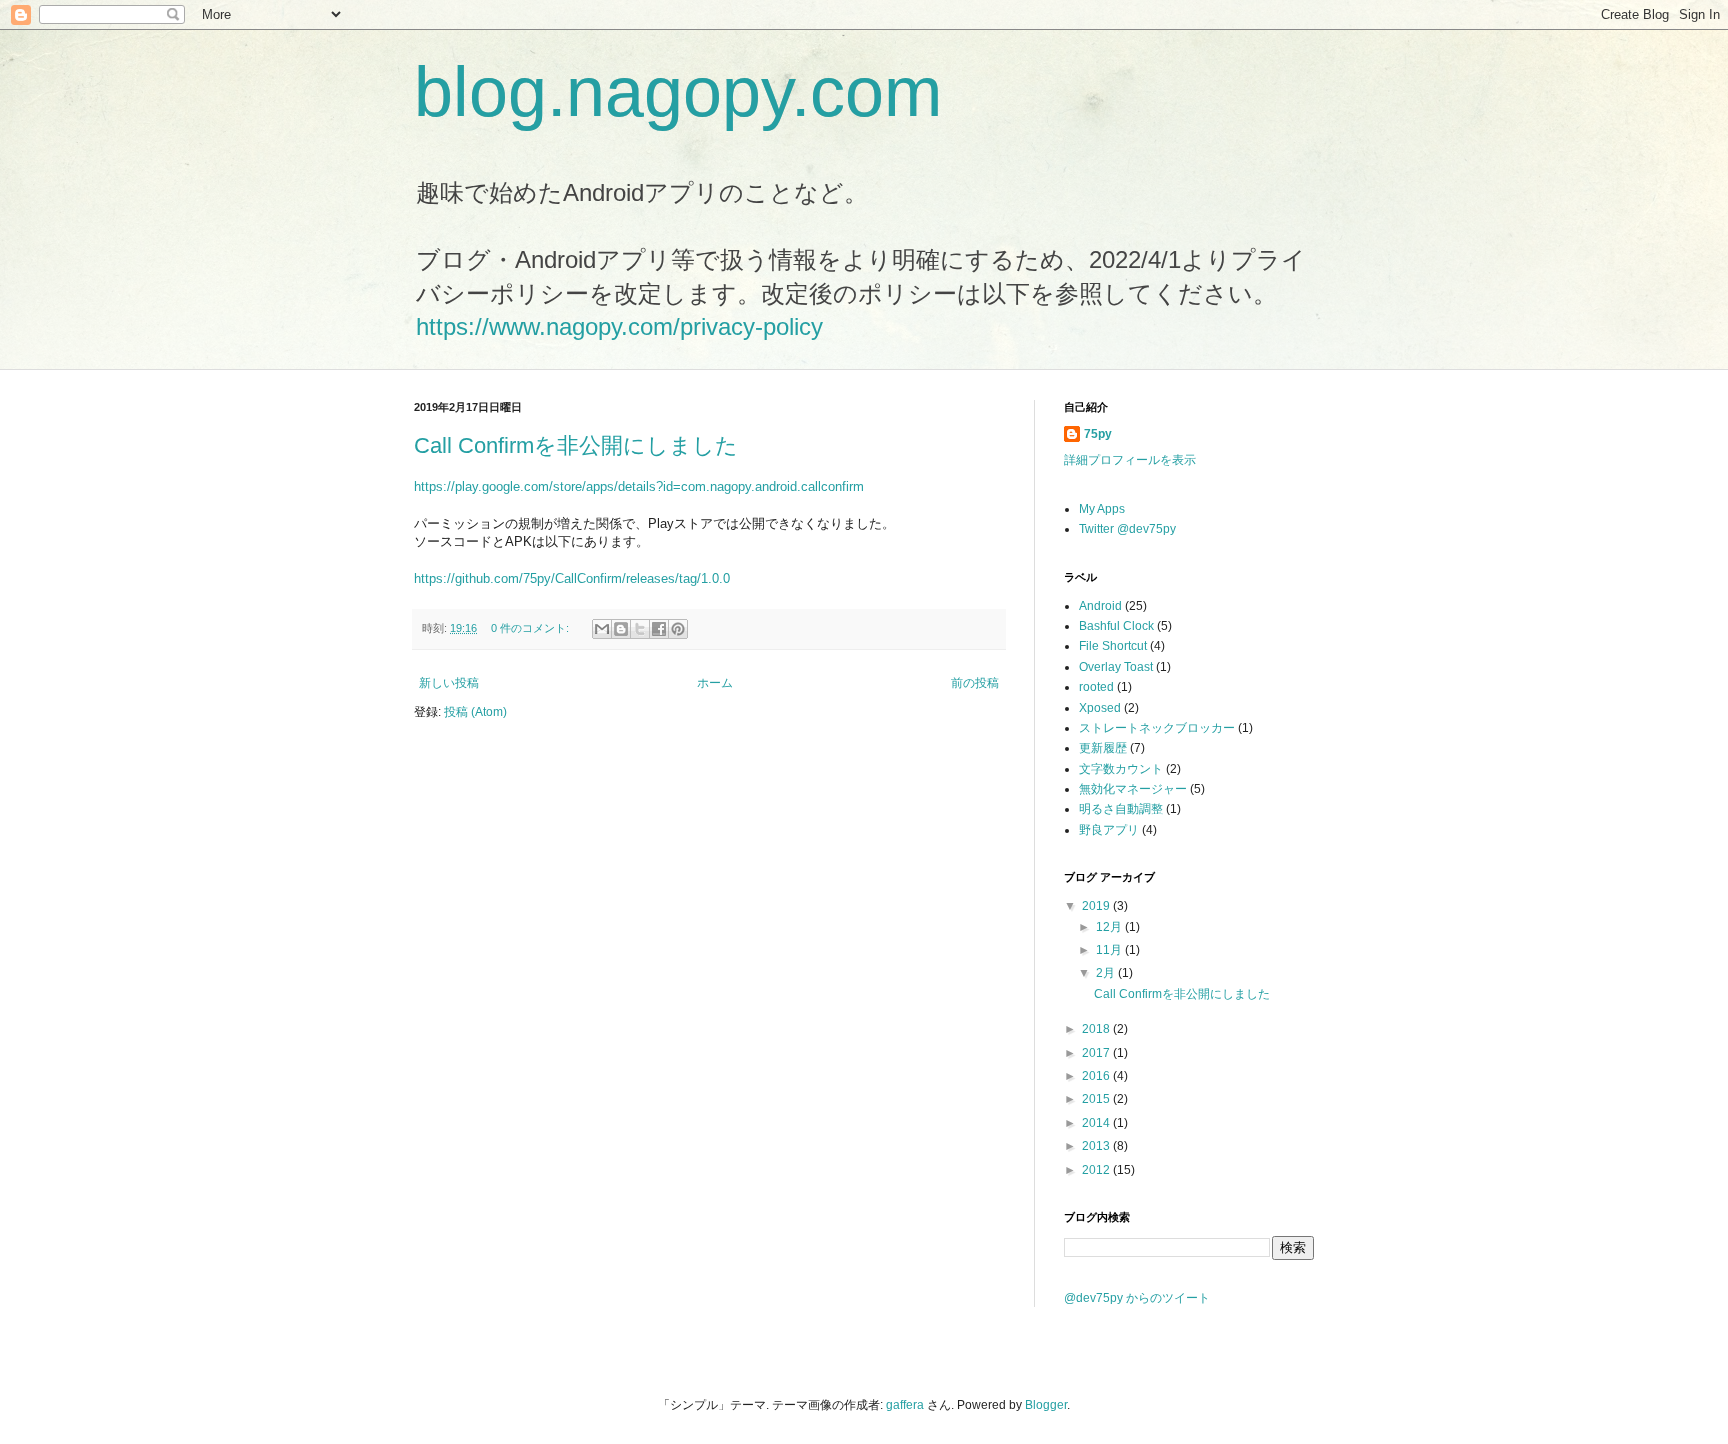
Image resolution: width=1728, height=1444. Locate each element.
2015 (1097, 1099)
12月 (1110, 927)
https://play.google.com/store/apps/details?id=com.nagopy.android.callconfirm (639, 486)
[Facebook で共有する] (659, 629)
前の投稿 (975, 683)
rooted (1096, 687)
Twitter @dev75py (1127, 529)
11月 (1110, 950)
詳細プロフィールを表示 (1130, 460)
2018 (1097, 1029)
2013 (1097, 1146)
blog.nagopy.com (678, 92)
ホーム (715, 683)
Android (1100, 606)
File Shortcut (1113, 646)
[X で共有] (640, 629)
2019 (1097, 906)
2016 (1097, 1076)
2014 (1097, 1123)
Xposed (1100, 708)
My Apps (1102, 509)
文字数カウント (1121, 769)
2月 (1107, 973)
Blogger (1046, 1405)
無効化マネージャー (1133, 789)
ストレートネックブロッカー (1157, 728)
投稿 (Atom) (475, 712)
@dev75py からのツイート (1137, 1298)
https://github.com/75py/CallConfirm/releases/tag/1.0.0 (572, 578)
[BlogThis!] (621, 629)
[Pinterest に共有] (678, 629)
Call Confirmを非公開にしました (576, 445)
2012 (1097, 1170)
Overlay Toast (1116, 667)
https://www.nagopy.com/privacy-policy (619, 326)
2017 (1097, 1053)
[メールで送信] (602, 629)
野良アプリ (1109, 830)
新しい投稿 (449, 683)
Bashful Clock (1116, 626)
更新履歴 (1103, 748)
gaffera (905, 1405)
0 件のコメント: (531, 628)
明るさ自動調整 (1121, 809)
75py (1098, 434)
